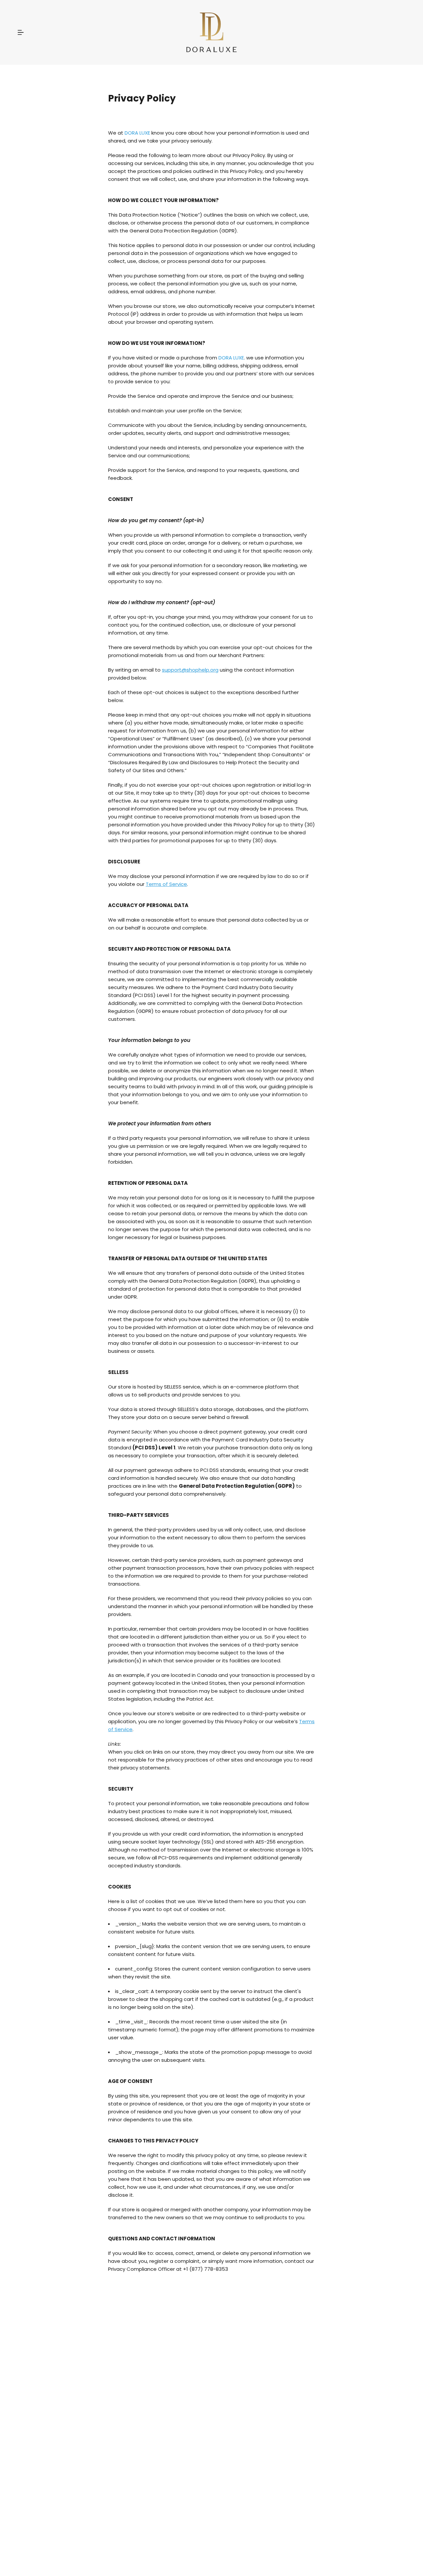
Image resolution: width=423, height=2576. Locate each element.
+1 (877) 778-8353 (206, 2269)
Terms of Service (166, 884)
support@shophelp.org (190, 670)
